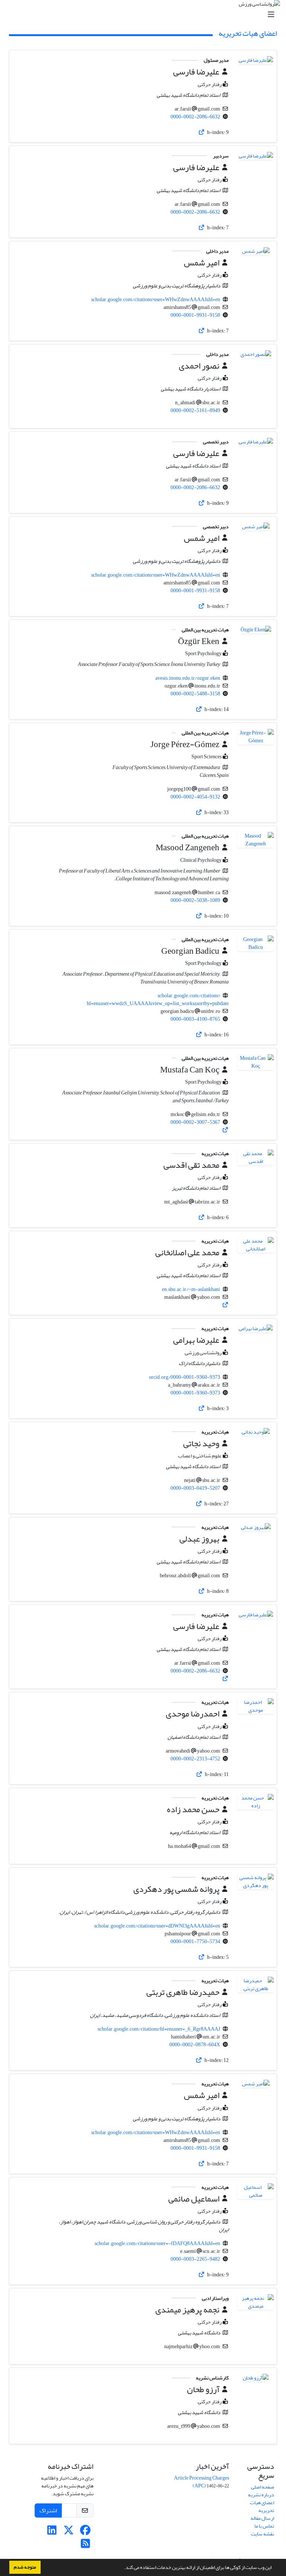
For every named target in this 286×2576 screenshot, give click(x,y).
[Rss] (85, 2546)
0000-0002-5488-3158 (195, 694)
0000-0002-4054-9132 (195, 797)
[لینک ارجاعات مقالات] (202, 132)
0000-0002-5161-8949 (195, 410)
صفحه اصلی (263, 2487)
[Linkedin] (52, 2532)
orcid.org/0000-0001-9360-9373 (185, 1377)
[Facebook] (85, 2532)
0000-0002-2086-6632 (195, 117)
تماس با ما (264, 2526)
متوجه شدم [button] (25, 2567)
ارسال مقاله (262, 2518)
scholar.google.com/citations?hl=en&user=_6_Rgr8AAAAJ (159, 2029)
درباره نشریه (261, 2495)
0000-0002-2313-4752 (195, 1759)
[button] (122, 2568)
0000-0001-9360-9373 (195, 1393)
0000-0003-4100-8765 (195, 1019)
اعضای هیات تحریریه (262, 2506)
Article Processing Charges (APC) (201, 2482)
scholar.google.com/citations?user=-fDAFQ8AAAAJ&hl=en (157, 2243)
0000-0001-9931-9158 (195, 315)
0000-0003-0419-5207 (195, 1488)
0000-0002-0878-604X (195, 2045)
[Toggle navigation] (145, 15)
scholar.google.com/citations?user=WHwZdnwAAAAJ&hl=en (156, 299)
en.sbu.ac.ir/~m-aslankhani (191, 1289)
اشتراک (48, 2510)
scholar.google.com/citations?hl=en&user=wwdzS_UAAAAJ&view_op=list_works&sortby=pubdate (158, 1000)
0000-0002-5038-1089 (195, 900)
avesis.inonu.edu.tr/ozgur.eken (188, 678)
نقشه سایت (263, 2534)
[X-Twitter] (69, 2532)
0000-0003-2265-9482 (195, 2259)
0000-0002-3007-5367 (195, 1122)
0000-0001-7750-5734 (195, 1941)
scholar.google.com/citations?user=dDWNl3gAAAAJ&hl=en (157, 1926)
